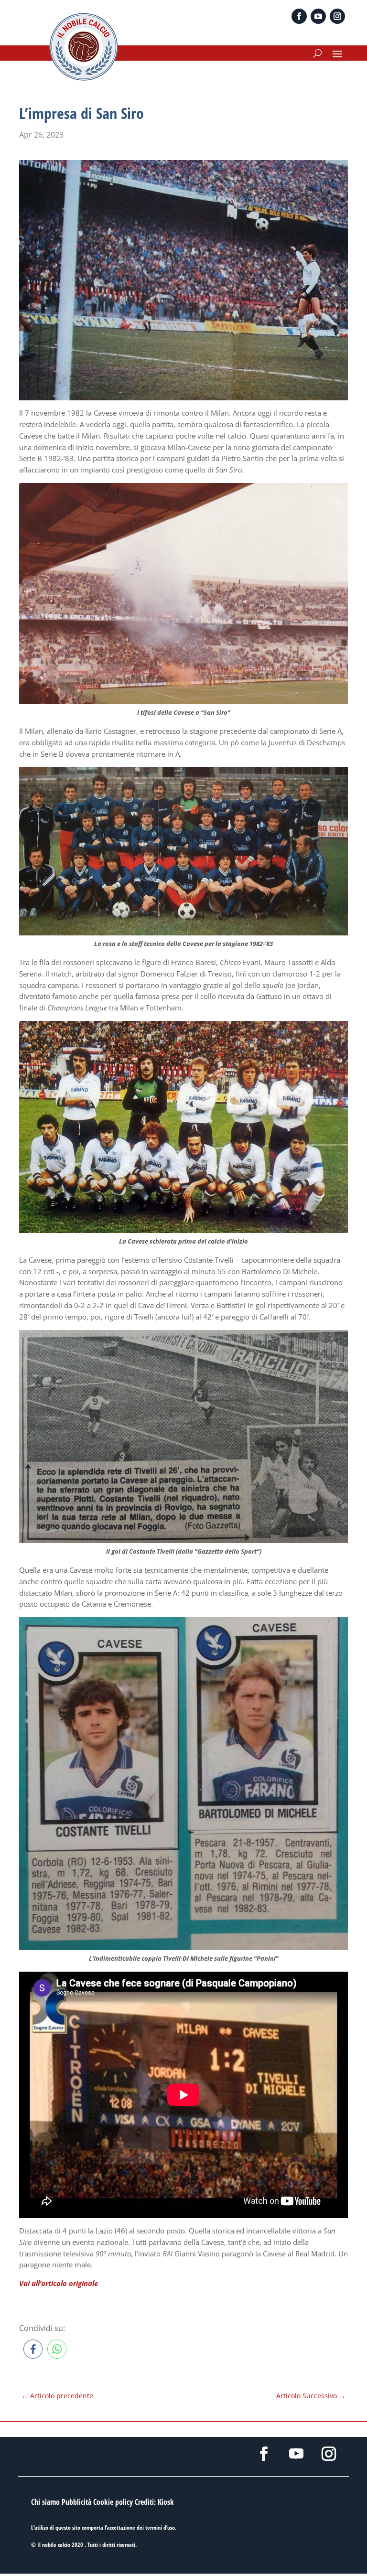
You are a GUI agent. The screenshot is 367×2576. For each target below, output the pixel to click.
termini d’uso (160, 2528)
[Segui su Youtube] (318, 16)
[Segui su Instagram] (337, 16)
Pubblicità (76, 2502)
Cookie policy (113, 2502)
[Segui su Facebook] (299, 16)
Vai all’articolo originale (59, 2283)
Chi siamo (45, 2502)
